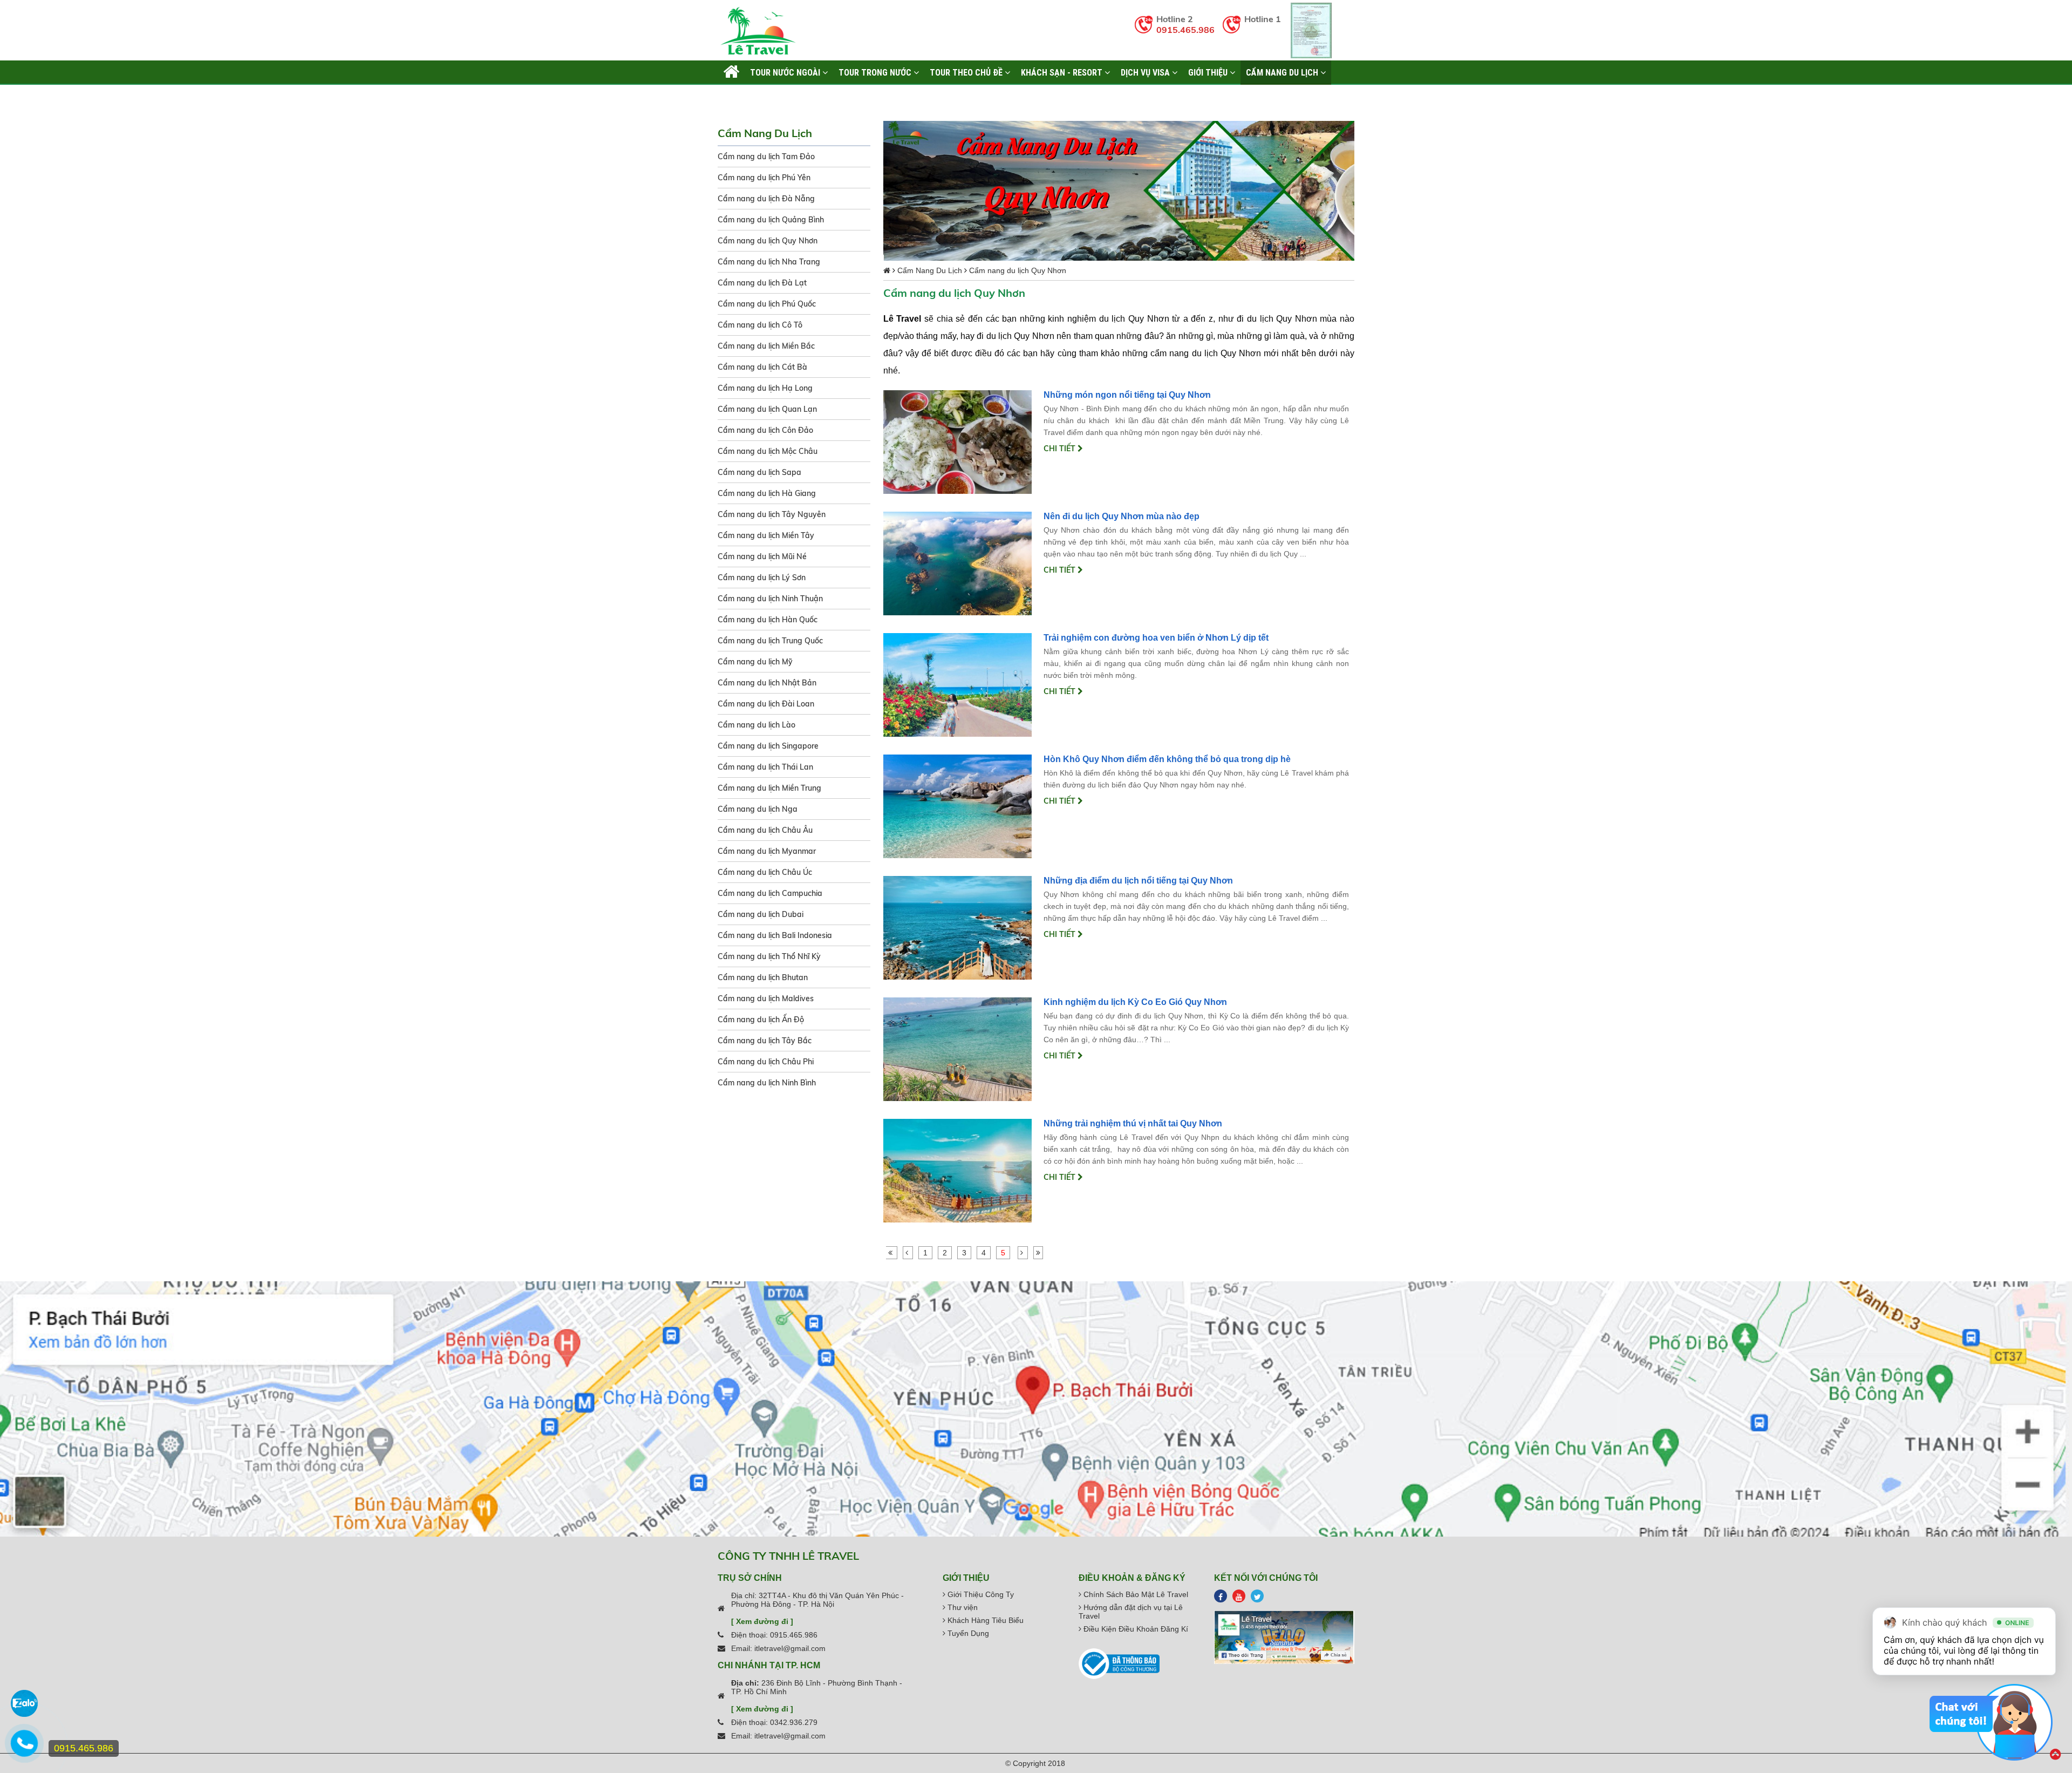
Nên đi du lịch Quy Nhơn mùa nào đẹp (1122, 516)
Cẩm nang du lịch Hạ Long (765, 388)
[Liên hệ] (24, 1749)
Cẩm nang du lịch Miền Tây (766, 535)
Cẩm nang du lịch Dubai (761, 914)
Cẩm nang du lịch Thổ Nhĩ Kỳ (769, 956)
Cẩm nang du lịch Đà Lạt (762, 283)
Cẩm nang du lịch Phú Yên (764, 178)
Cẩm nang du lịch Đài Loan (766, 704)
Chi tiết (1061, 449)
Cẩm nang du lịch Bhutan (763, 977)
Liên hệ (737, 97)
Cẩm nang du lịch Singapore (768, 746)
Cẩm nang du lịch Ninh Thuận (770, 599)
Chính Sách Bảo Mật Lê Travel (1135, 1594)
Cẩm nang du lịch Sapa (759, 472)
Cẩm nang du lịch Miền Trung (769, 788)
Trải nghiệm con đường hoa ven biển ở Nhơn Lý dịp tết (1156, 638)
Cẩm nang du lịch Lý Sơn (762, 578)
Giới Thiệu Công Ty (980, 1594)
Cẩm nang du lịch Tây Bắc (765, 1041)
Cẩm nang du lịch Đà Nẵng (766, 199)
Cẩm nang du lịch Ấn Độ (761, 1020)
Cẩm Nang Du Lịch (1283, 72)
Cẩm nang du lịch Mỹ (755, 662)
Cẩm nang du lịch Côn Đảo (765, 430)
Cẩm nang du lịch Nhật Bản (767, 683)
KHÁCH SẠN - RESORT (1063, 72)
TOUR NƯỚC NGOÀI (786, 72)
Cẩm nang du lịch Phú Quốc (767, 304)
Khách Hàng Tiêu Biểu (984, 1620)
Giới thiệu (1209, 72)
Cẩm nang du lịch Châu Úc (765, 872)
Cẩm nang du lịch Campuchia (770, 893)
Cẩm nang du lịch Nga (758, 809)
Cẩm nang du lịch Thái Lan (765, 767)
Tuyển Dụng (967, 1633)
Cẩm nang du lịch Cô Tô (760, 325)
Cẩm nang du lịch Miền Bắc (766, 346)
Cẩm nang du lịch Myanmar (767, 851)
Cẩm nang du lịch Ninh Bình (767, 1083)
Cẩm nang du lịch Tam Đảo (766, 157)
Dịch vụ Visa (1146, 72)
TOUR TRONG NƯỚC (876, 72)
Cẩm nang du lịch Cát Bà (762, 367)
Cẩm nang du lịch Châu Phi (766, 1062)
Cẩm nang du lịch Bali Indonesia (775, 935)
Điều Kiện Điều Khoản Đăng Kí (1135, 1629)
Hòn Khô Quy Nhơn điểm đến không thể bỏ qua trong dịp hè (1167, 759)
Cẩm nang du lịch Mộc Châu (768, 451)
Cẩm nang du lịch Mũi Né (762, 556)
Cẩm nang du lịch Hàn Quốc (768, 620)
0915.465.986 (1185, 30)
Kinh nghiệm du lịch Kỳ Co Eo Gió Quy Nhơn (1135, 1002)
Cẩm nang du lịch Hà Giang (767, 493)
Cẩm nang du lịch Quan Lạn (767, 409)
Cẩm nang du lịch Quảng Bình (771, 220)
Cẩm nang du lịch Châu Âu (765, 830)
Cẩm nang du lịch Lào (756, 725)
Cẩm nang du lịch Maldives (766, 998)
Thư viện (962, 1607)
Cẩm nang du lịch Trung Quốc (770, 641)
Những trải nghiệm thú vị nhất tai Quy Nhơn (1133, 1123)
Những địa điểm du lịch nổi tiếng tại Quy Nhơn (1138, 881)
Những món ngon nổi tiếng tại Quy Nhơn (1127, 395)
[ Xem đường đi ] (762, 1621)
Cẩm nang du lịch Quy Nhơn (768, 241)
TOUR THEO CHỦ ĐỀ (967, 72)
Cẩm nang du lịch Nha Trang (769, 262)
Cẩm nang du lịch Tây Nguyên (772, 514)
